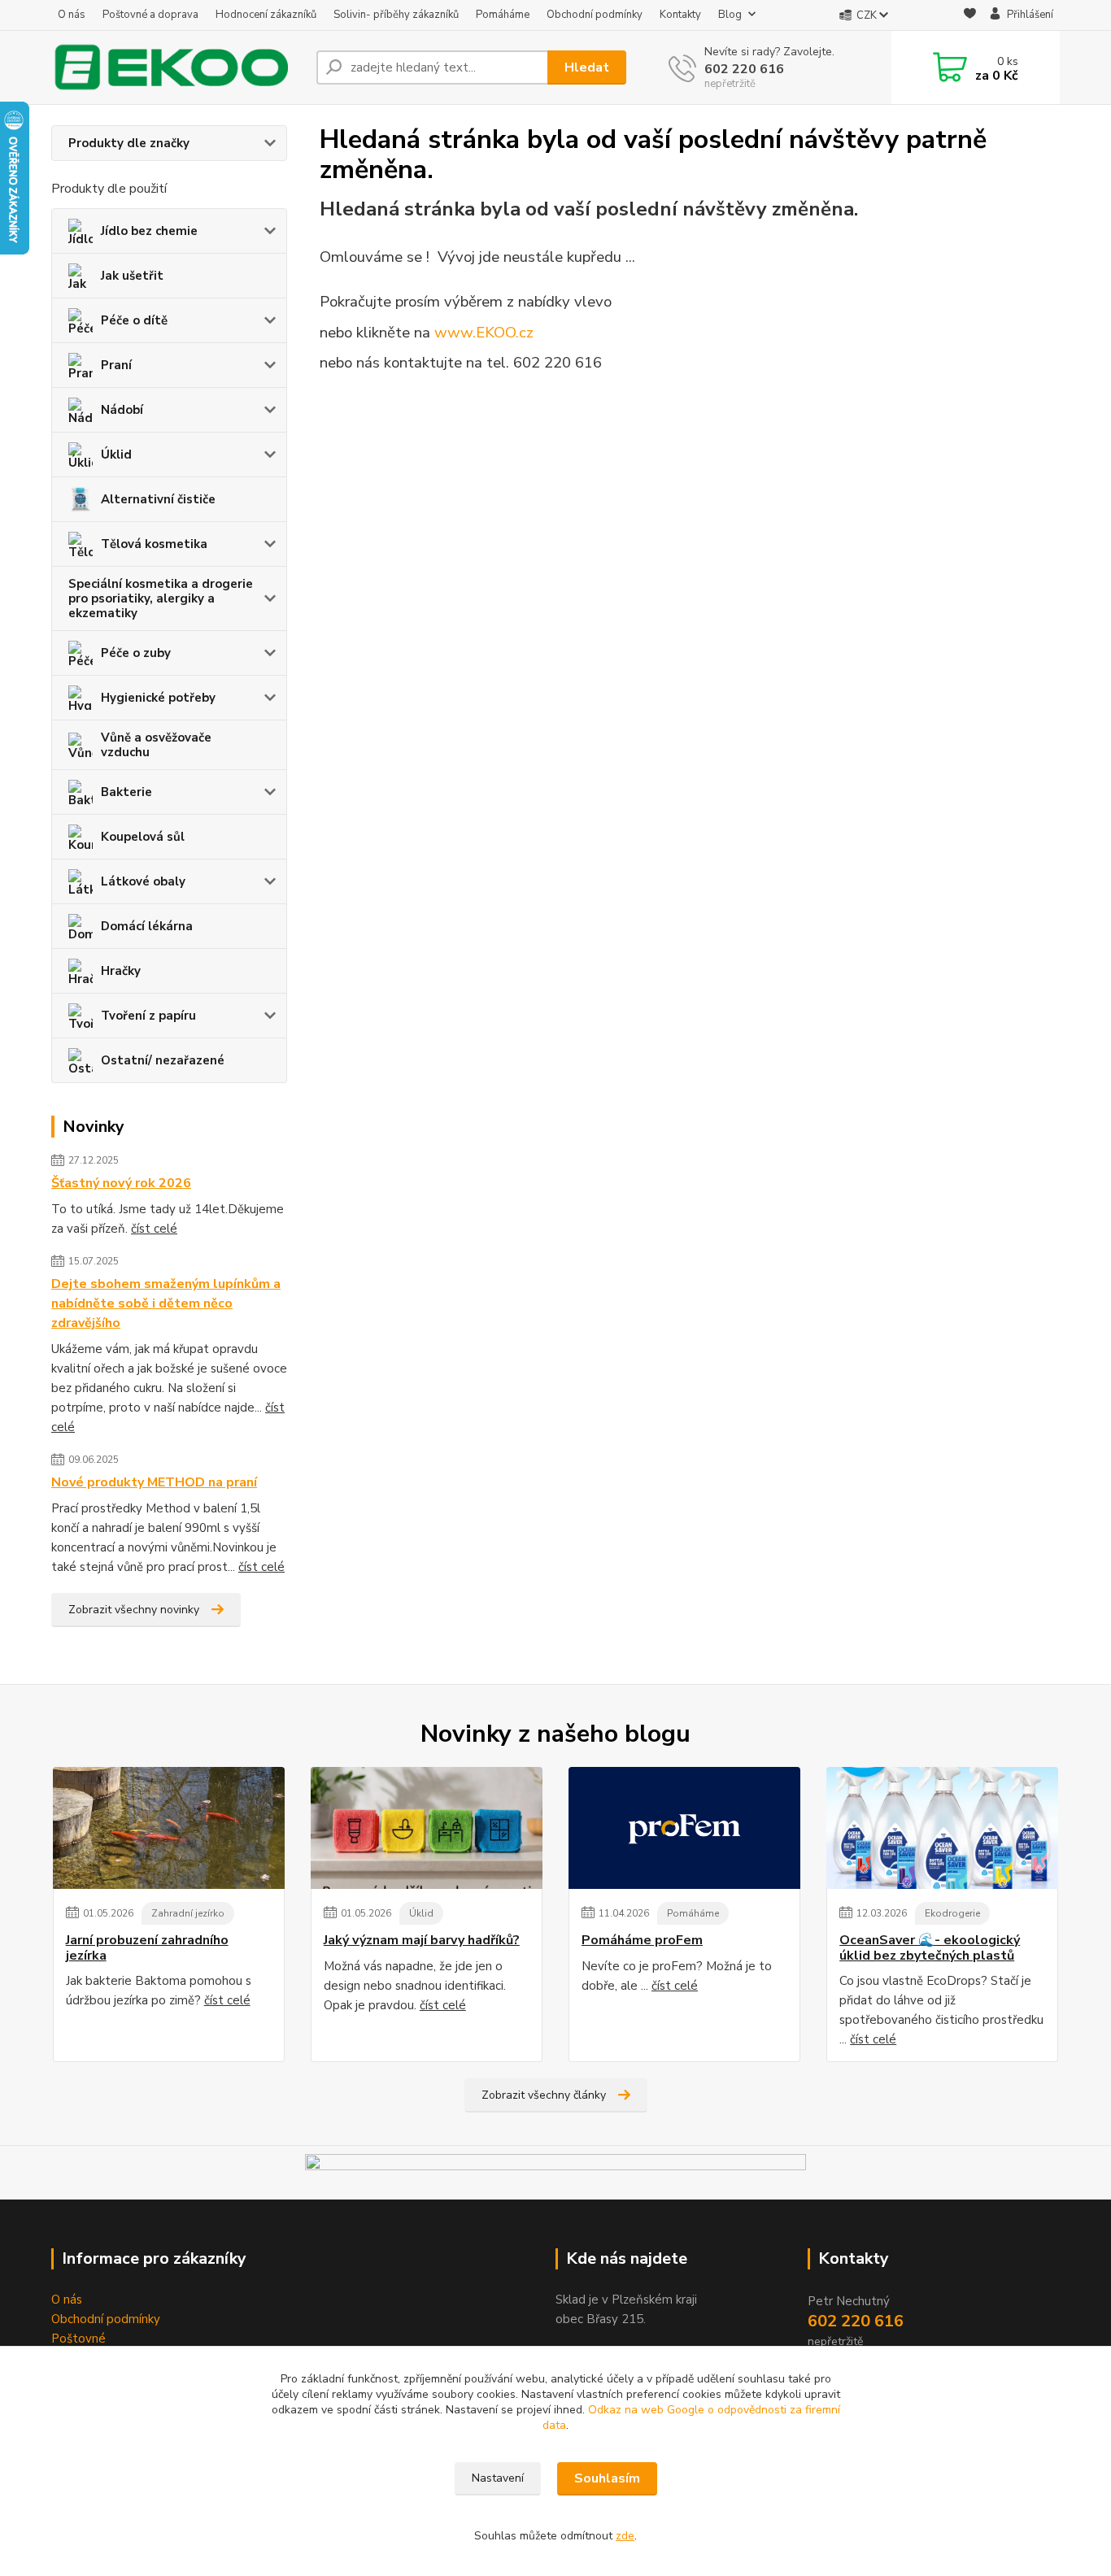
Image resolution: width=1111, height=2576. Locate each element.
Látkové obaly (143, 881)
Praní (116, 365)
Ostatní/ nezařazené (163, 1060)
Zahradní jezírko (188, 1913)
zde (625, 2536)
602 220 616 (744, 69)
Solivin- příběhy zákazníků (396, 15)
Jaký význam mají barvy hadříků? (422, 1940)
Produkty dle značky (129, 143)
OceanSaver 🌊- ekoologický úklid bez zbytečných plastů (930, 1948)
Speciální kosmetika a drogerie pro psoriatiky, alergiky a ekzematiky (161, 598)
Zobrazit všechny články (544, 2095)
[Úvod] (177, 67)
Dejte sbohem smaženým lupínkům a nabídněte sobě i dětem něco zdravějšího (166, 1303)
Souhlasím (607, 2478)
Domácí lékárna (147, 926)
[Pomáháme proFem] (684, 1828)
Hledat (587, 67)
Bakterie (126, 792)
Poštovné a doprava (150, 15)
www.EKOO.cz (484, 333)
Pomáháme (503, 15)
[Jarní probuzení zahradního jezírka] (169, 1828)
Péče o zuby (136, 653)
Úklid (116, 455)
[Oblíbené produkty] (970, 16)
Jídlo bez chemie (149, 231)
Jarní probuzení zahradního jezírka (147, 1948)
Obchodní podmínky (595, 15)
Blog (730, 15)
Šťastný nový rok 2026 (121, 1183)
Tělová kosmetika (154, 544)
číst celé (154, 1229)
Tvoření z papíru (148, 1016)
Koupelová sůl (143, 837)
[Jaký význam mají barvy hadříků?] (427, 1828)
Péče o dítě (134, 320)
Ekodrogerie (952, 1913)
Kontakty (680, 15)
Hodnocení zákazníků (266, 15)
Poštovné (78, 2339)
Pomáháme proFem (642, 1940)
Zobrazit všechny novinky (134, 1610)
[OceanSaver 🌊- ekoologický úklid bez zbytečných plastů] (942, 1828)
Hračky (121, 971)
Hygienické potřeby (158, 698)
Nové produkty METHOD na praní (154, 1482)
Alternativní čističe (158, 499)
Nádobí (122, 410)
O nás (72, 15)
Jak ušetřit (132, 276)
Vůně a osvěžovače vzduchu (156, 745)
